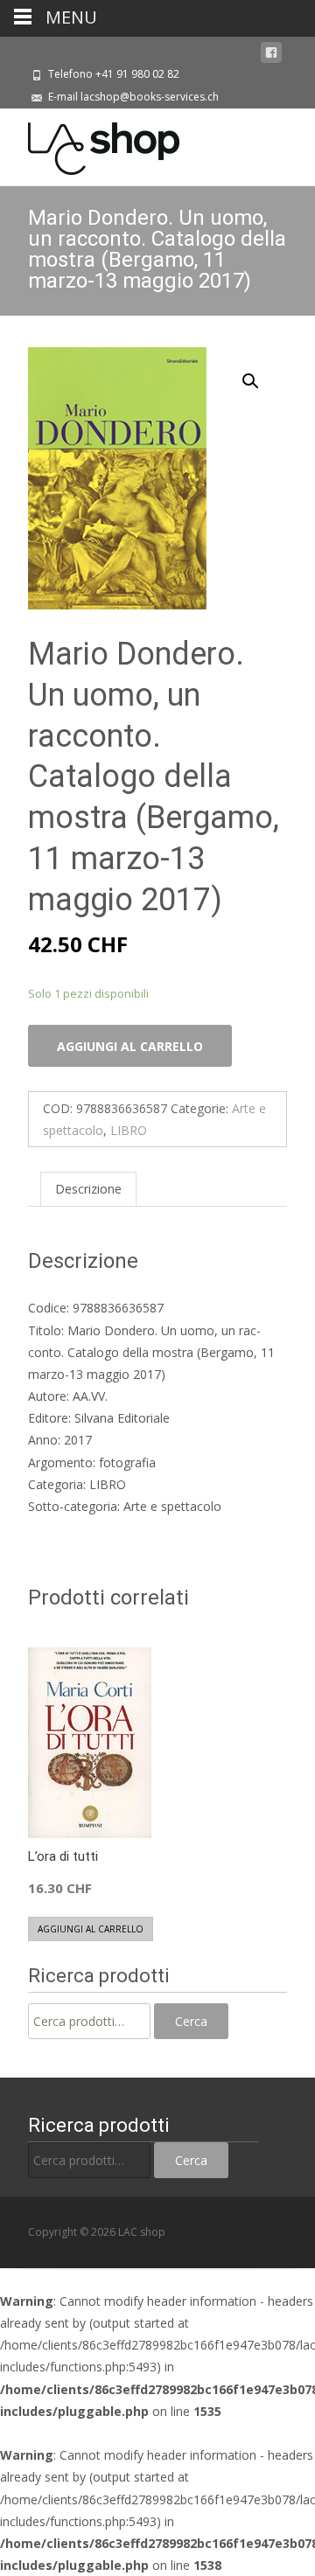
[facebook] (271, 53)
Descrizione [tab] (88, 1189)
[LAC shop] (90, 144)
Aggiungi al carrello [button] (91, 1929)
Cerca (191, 2021)
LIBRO (129, 1130)
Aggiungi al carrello (130, 1046)
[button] (261, 373)
